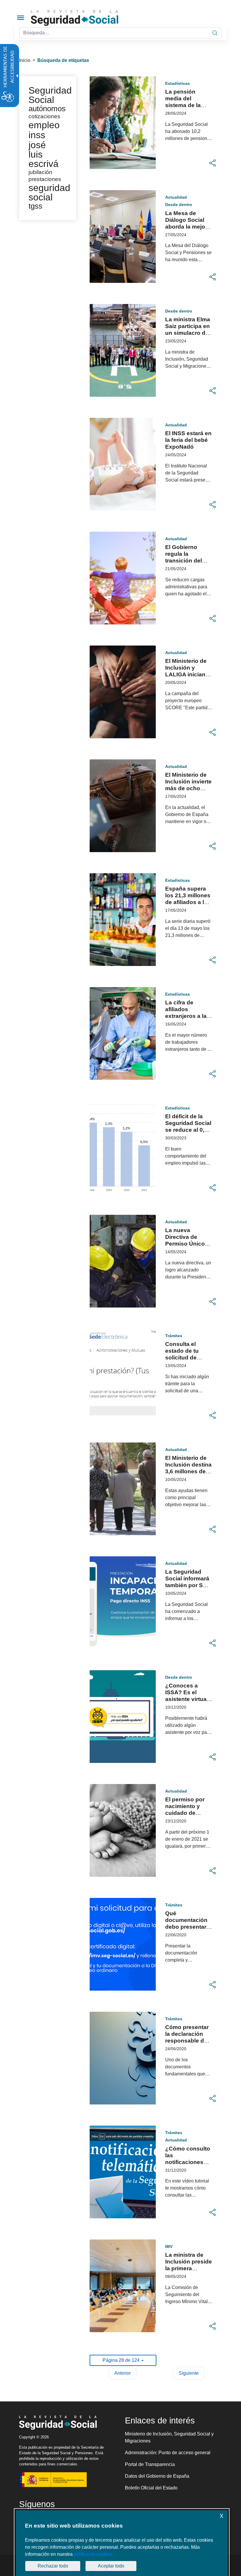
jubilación (40, 172)
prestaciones (45, 179)
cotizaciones (44, 116)
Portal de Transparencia (150, 2464)
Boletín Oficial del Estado (151, 2488)
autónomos (47, 109)
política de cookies (93, 2554)
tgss (35, 206)
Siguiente (189, 2373)
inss (37, 135)
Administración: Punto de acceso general (168, 2453)
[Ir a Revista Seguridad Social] (86, 18)
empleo (44, 125)
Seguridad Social (50, 95)
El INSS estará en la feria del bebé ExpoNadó (188, 440)
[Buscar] (215, 33)
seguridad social (49, 192)
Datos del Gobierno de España (157, 2476)
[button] (212, 163)
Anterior (123, 2373)
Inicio (25, 60)
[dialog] (122, 2543)
